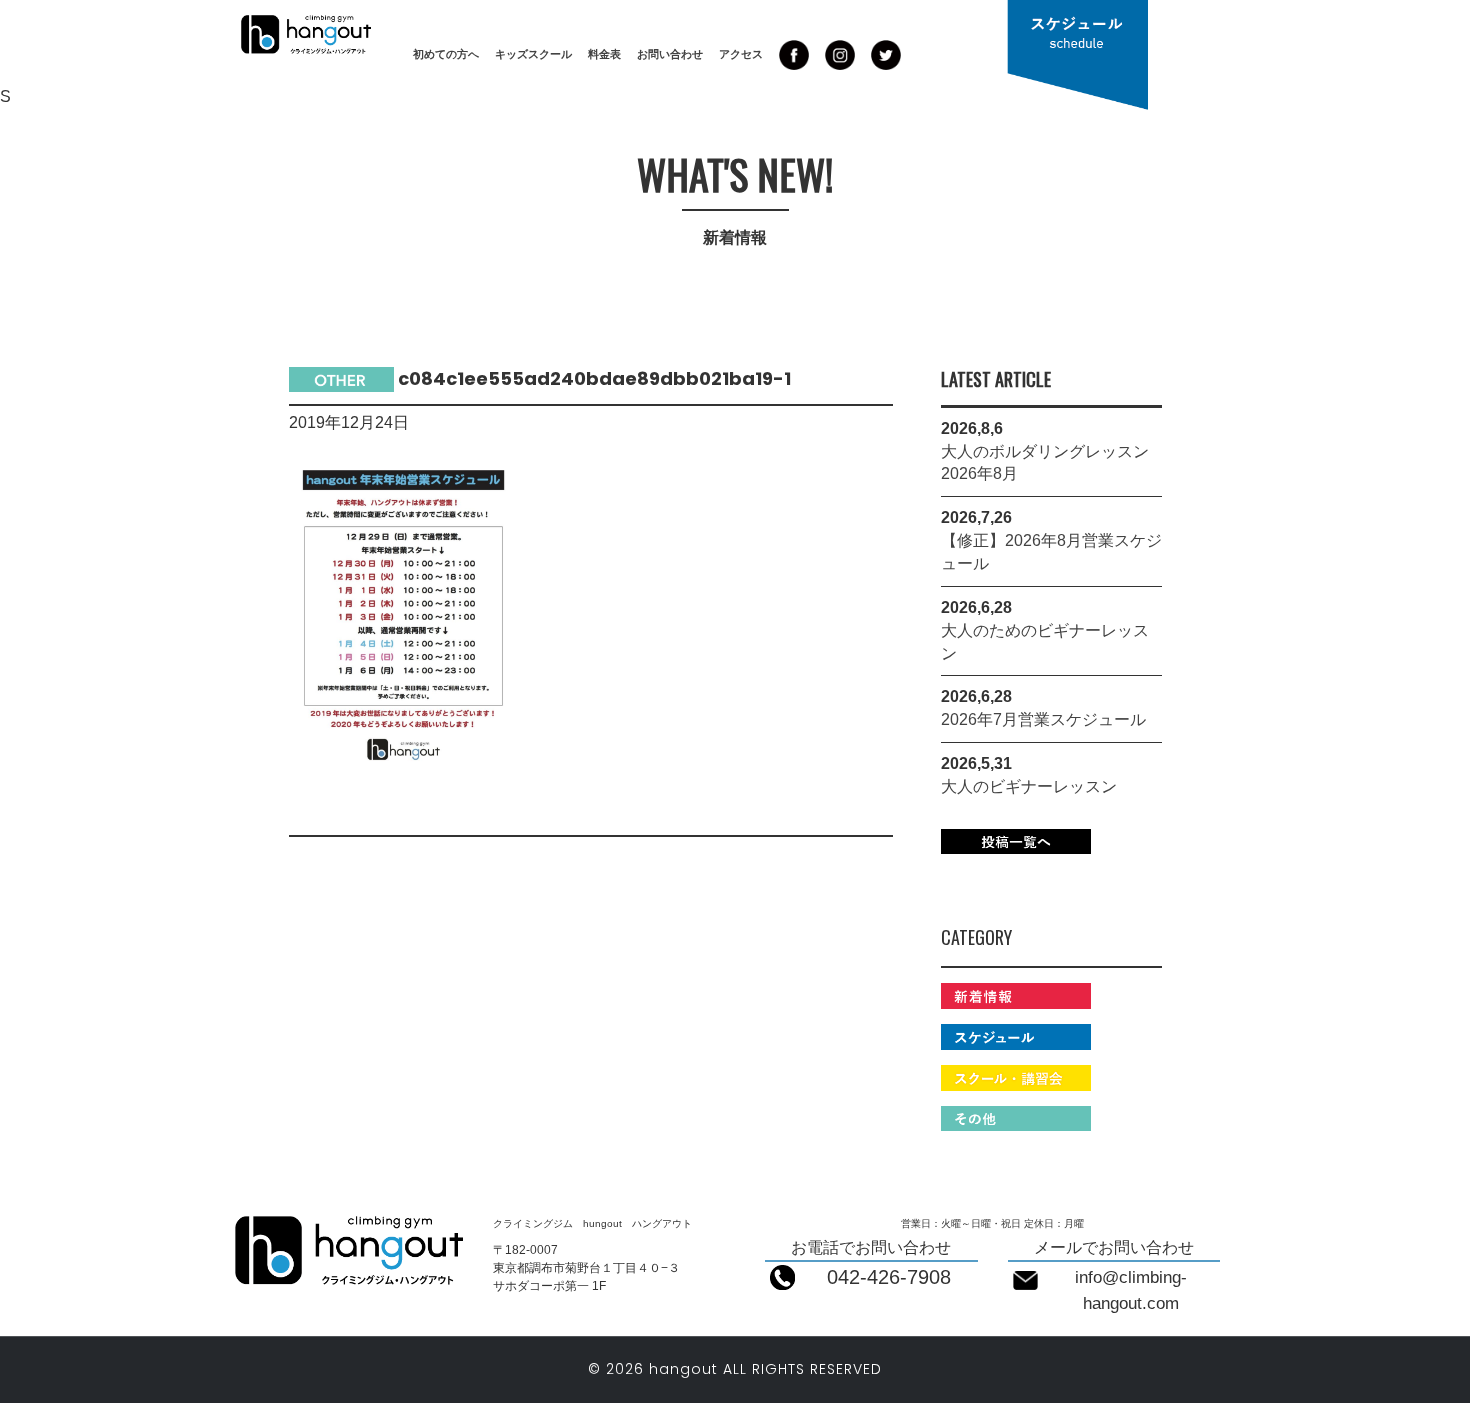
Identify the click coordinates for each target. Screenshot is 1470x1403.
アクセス (741, 54)
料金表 (604, 54)
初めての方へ (446, 54)
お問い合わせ (670, 54)
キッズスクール (533, 54)
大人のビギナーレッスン (1029, 786)
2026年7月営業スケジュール (1043, 719)
